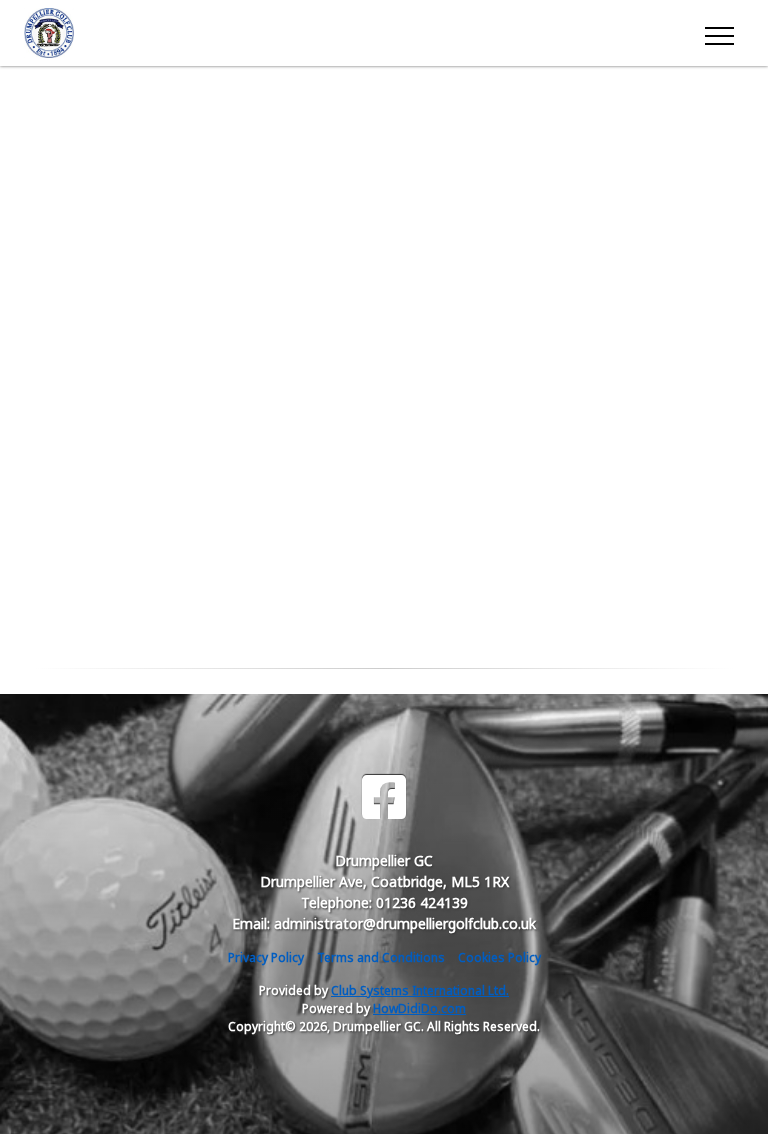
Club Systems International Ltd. (420, 990)
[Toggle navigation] (718, 33)
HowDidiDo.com (419, 1008)
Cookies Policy (499, 957)
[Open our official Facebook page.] (384, 797)
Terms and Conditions (381, 957)
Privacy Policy (266, 957)
